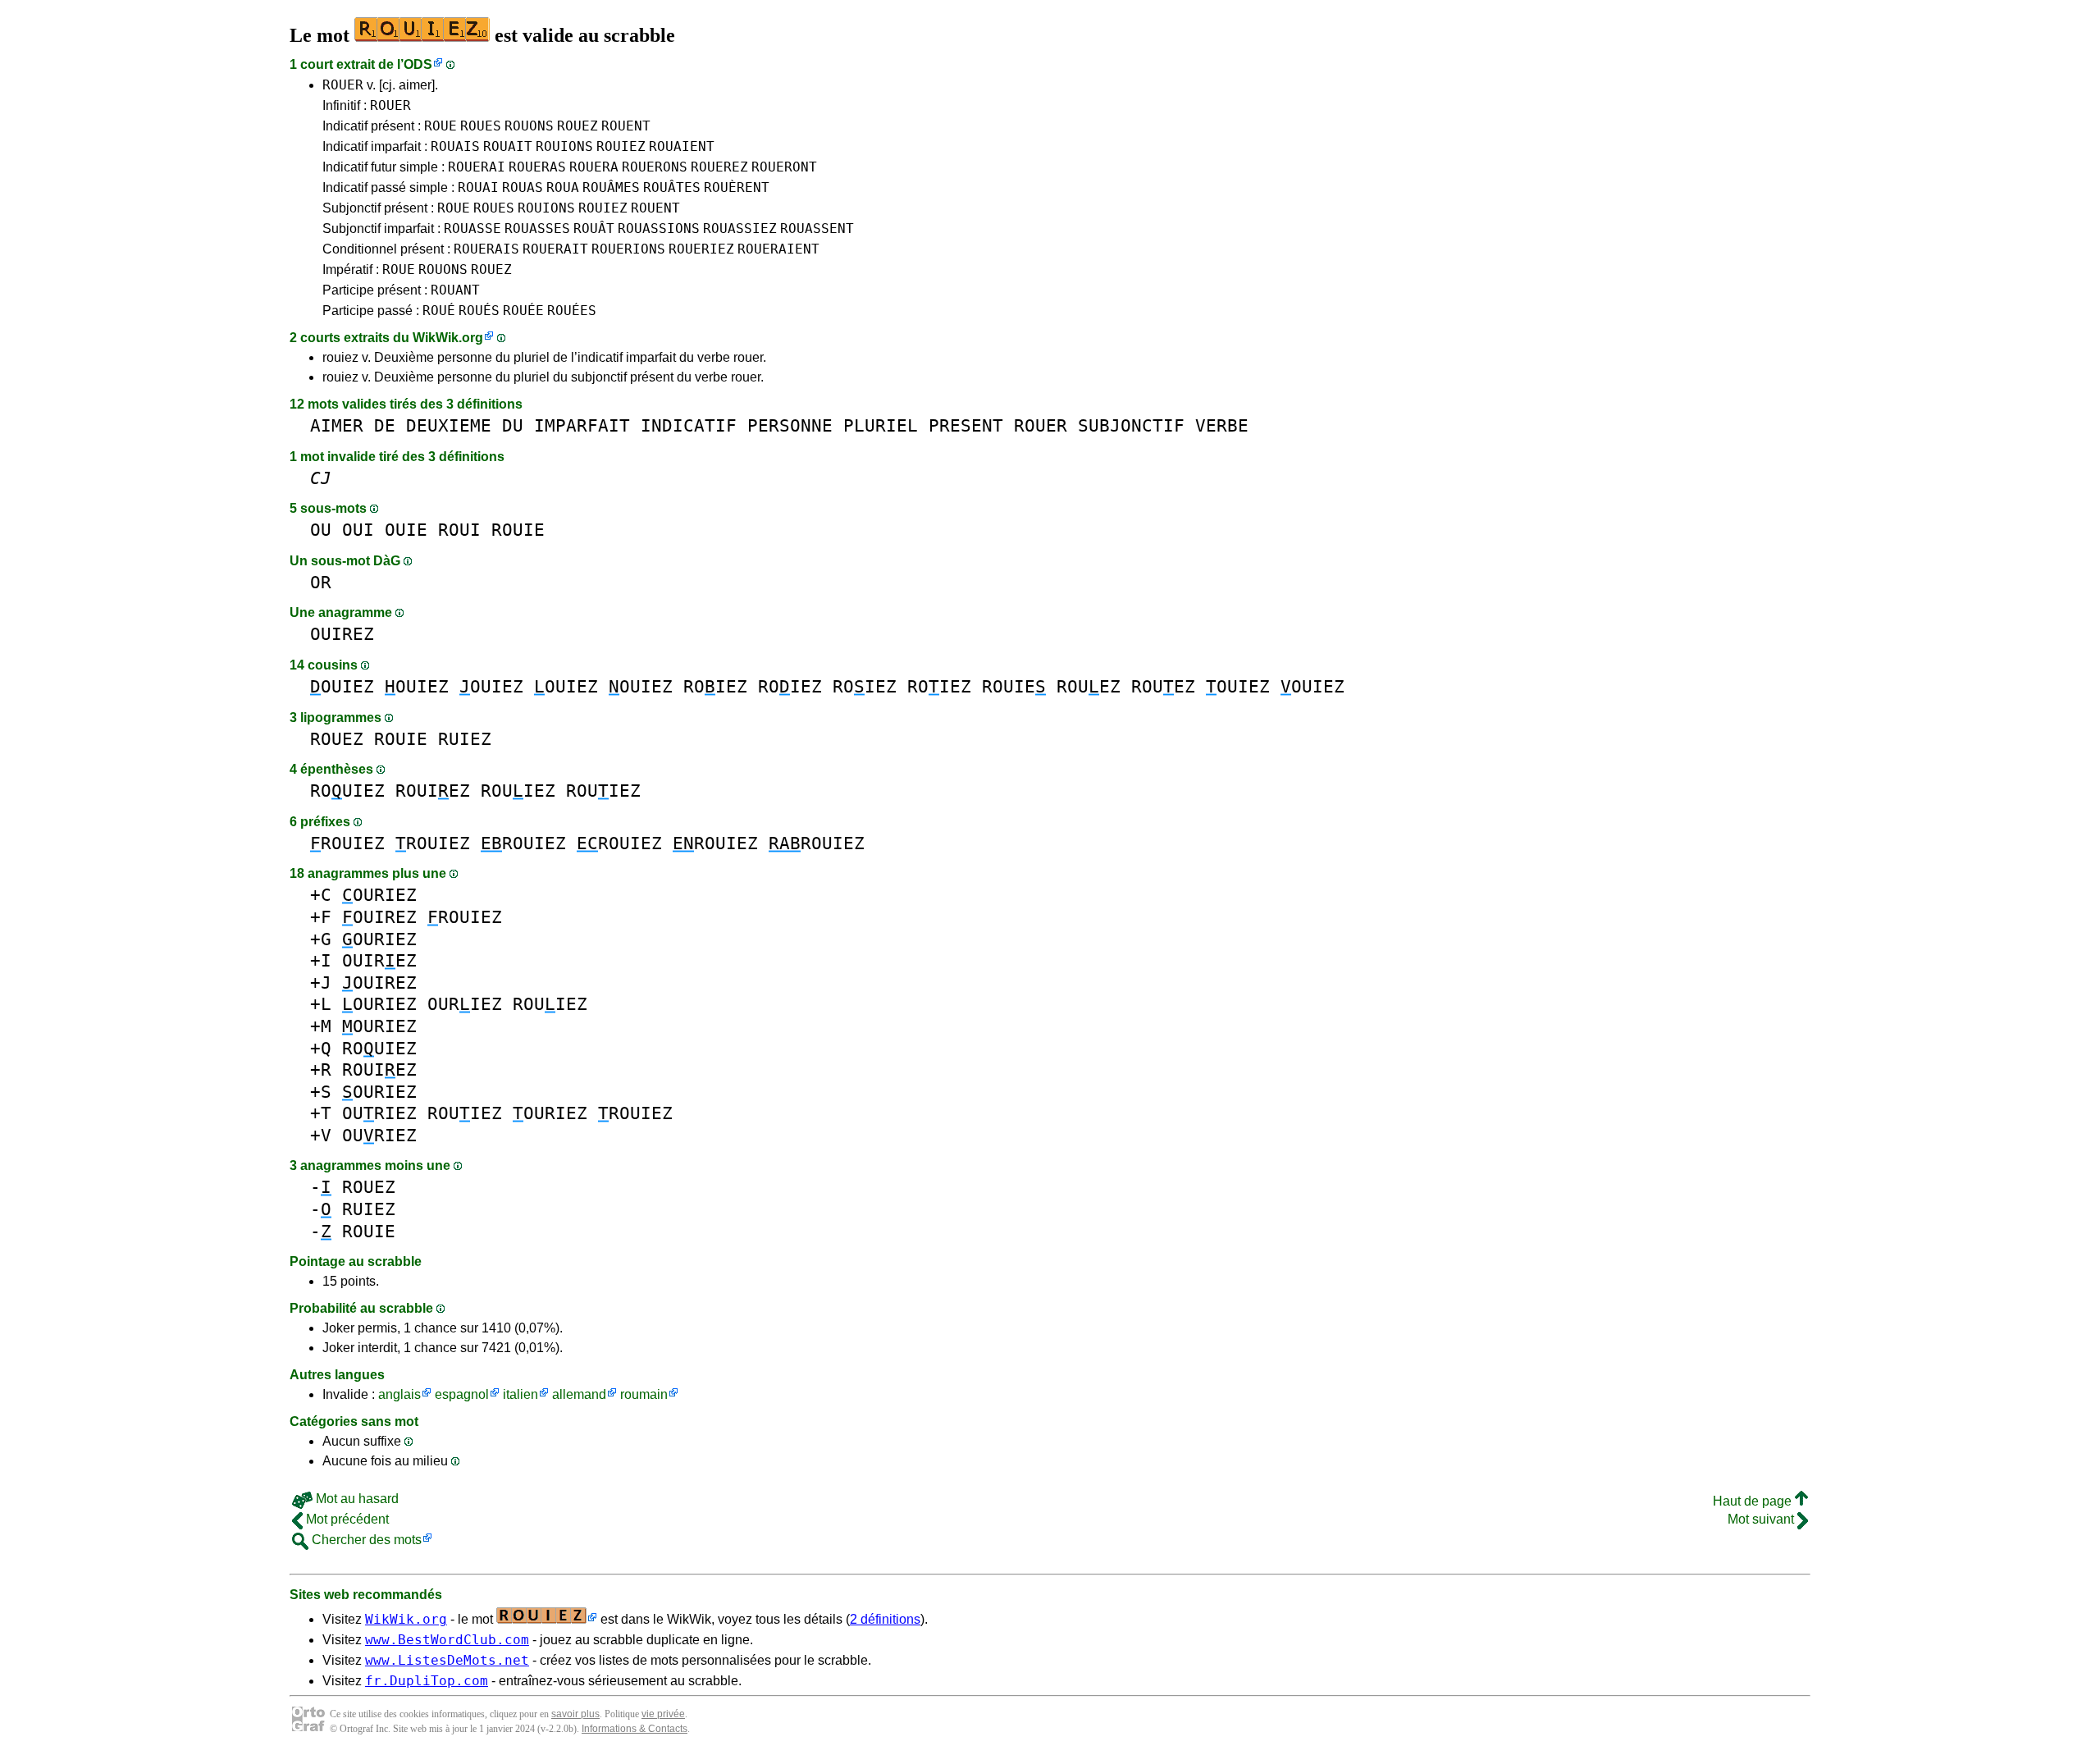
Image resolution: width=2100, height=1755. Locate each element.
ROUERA (594, 167)
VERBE (1222, 425)
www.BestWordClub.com (447, 1640)
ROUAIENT (682, 146)
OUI (358, 530)
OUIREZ (342, 634)
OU (321, 530)
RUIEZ (465, 739)
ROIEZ (715, 686)
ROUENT (626, 126)
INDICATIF (689, 425)
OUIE (406, 530)
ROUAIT (508, 146)
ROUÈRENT (737, 187)
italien (520, 1394)
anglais (399, 1394)
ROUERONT (784, 167)
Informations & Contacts (635, 1729)
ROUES (481, 126)
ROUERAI (477, 167)
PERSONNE (790, 425)
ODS (418, 64)
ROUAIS (455, 146)
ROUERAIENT (778, 249)
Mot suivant (1762, 1519)
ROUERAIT (555, 249)
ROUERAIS (486, 249)
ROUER (343, 85)
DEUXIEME (449, 425)
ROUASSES (537, 229)
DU (513, 425)
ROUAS (523, 187)
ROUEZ (577, 126)
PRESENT (966, 425)
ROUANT (455, 290)
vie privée (663, 1714)
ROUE (441, 126)
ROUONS (529, 126)
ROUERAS (537, 167)
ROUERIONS (628, 249)
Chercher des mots (365, 1540)
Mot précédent (346, 1519)
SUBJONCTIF (1131, 425)
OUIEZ (342, 686)
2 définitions (885, 1619)
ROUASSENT (817, 229)
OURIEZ (379, 895)
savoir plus (575, 1714)
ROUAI (478, 187)
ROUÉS (479, 311)
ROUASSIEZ (740, 229)
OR (321, 582)
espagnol (462, 1394)
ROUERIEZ (701, 249)
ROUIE (518, 530)
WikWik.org (448, 338)
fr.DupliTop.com (427, 1681)
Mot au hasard (356, 1499)
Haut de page (1754, 1501)
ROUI (459, 530)
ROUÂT (594, 229)
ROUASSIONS (659, 229)
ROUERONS (655, 167)
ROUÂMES (611, 187)
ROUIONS (564, 146)
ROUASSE (472, 229)
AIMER (337, 425)
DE (385, 425)
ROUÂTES (672, 187)
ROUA (563, 187)
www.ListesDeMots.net (447, 1660)
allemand (579, 1394)
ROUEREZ (719, 167)
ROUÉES (572, 311)
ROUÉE (523, 311)
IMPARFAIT (582, 425)
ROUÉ (439, 311)
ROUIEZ (621, 146)
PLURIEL (881, 425)
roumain (644, 1394)
